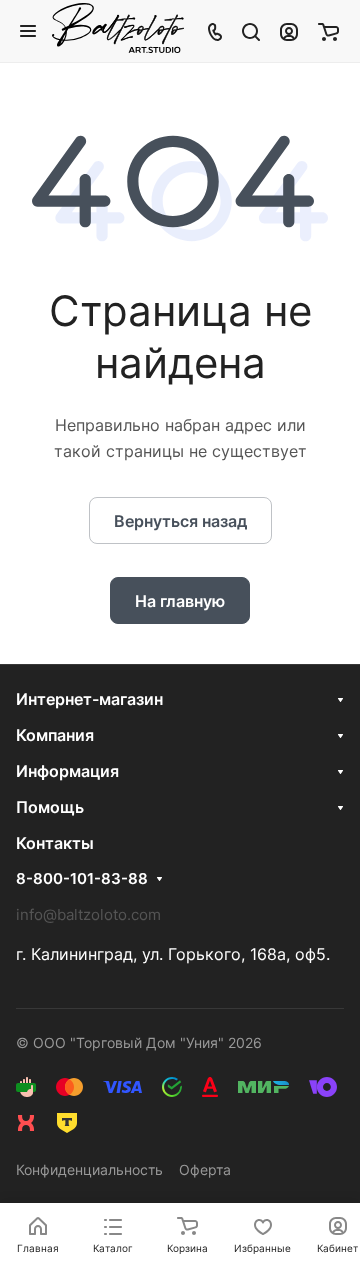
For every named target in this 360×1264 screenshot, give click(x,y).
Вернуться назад (180, 521)
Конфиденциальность (89, 1169)
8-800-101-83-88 (82, 879)
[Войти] (289, 31)
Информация (67, 771)
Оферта (205, 1169)
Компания (55, 735)
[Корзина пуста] (328, 31)
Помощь (50, 807)
